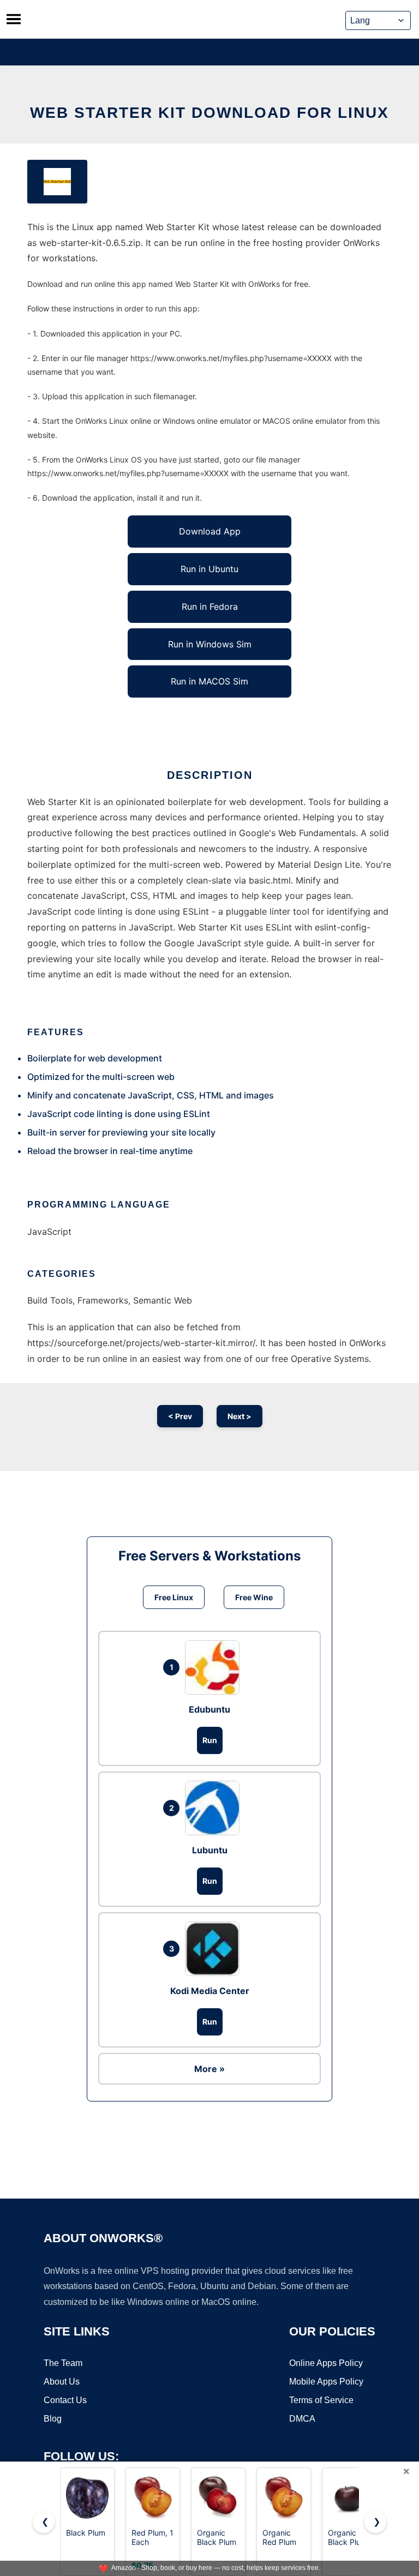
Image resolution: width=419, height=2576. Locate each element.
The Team (63, 2363)
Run (210, 1740)
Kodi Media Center (210, 1991)
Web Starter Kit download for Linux (209, 113)
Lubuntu (210, 1850)
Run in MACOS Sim (209, 681)
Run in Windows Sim (210, 644)
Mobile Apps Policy (326, 2382)
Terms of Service (321, 2400)
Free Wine (254, 1597)
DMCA (302, 2419)
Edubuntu (209, 1709)
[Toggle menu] (14, 19)
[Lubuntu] (215, 1808)
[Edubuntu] (215, 1667)
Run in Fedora (210, 607)
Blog (53, 2419)
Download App (210, 531)
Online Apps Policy (326, 2363)
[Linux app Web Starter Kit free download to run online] (57, 182)
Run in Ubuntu (209, 569)
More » (209, 2069)
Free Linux (174, 1597)
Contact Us (65, 2400)
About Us (62, 2382)
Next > (240, 1416)
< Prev (180, 1416)
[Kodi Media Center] (215, 1949)
